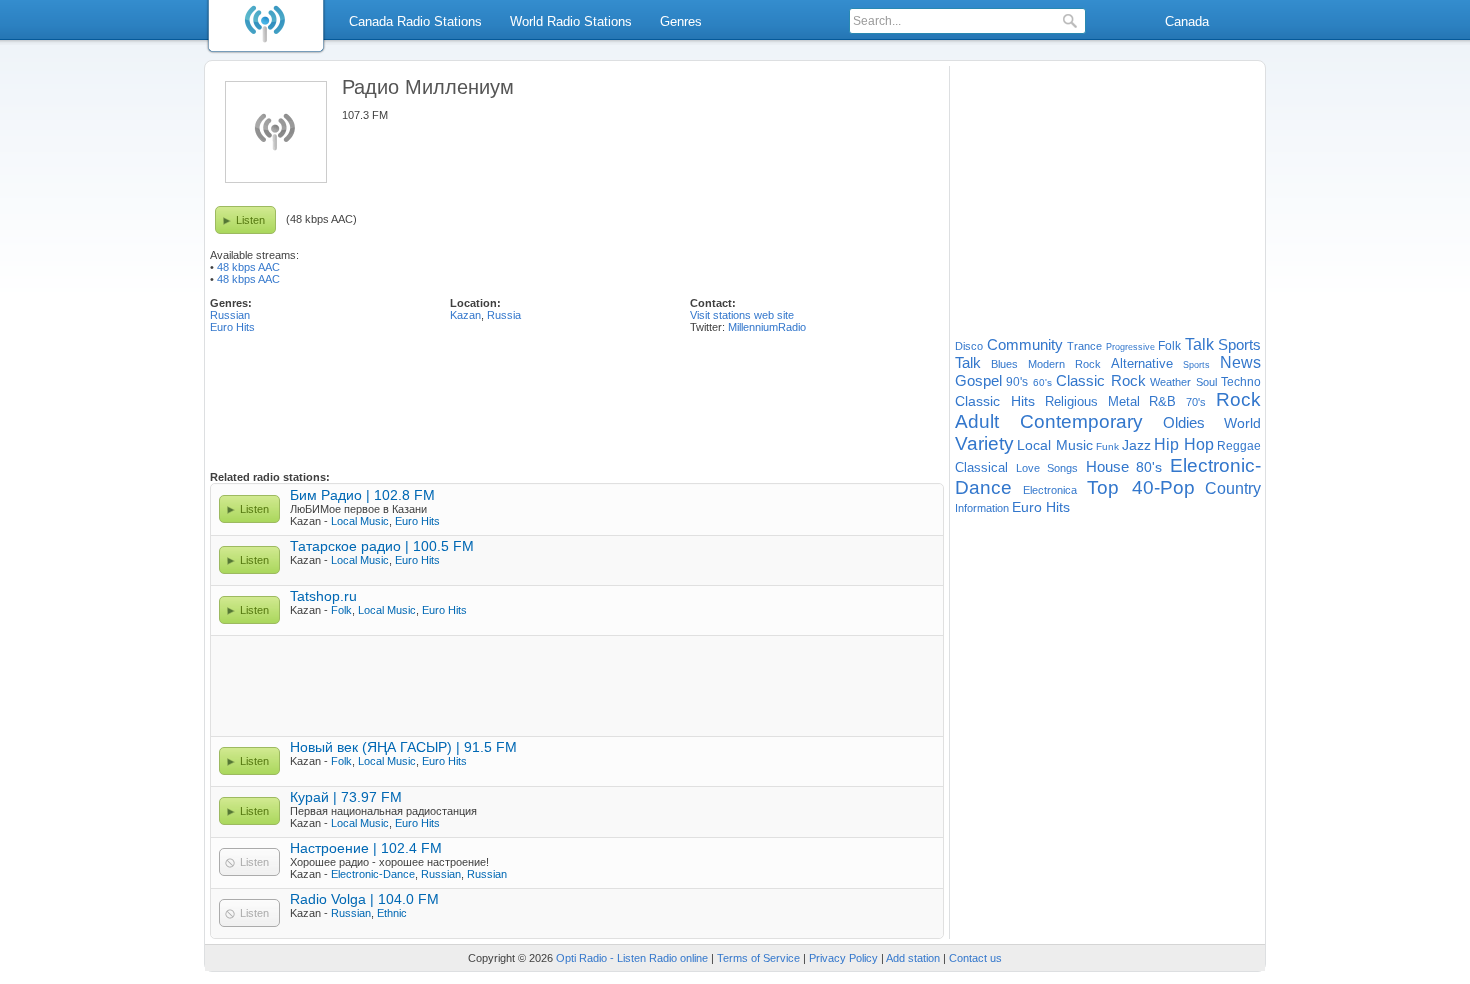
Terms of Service (758, 958)
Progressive (1130, 347)
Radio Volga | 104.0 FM (364, 899)
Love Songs (1047, 468)
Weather (1170, 382)
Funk (1107, 446)
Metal (1124, 401)
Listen (250, 220)
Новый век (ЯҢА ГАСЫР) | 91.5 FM (403, 747)
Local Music (360, 521)
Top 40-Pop (1141, 487)
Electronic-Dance (373, 874)
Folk (341, 610)
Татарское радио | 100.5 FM (382, 546)
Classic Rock (1100, 380)
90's (1017, 382)
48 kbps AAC (248, 267)
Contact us (975, 958)
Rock (1238, 399)
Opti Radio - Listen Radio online (632, 958)
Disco (969, 346)
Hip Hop (1183, 444)
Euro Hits (232, 327)
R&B (1162, 401)
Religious (1071, 401)
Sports (1196, 365)
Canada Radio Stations (415, 21)
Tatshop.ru (323, 596)
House (1107, 466)
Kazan (465, 315)
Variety (984, 443)
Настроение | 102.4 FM (366, 848)
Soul (1206, 382)
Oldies (1184, 422)
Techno (1241, 382)
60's (1042, 382)
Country (1233, 488)
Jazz (1136, 445)
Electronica (1050, 490)
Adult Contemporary (1049, 421)
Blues (1004, 364)
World (1242, 423)
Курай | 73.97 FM (346, 797)
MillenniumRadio (767, 327)
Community (1025, 344)
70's (1196, 402)
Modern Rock (1064, 364)
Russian (230, 315)
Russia (504, 315)
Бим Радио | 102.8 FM (362, 495)
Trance (1084, 346)
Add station (913, 958)
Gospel (978, 380)
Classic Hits (995, 401)
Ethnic (392, 913)
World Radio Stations (571, 21)
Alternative (1142, 363)
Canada (1187, 21)
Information (982, 508)
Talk (1199, 344)
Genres (681, 21)
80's (1149, 467)
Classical (981, 467)
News (1240, 362)
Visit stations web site (742, 315)
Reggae (1239, 446)
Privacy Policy (843, 958)
